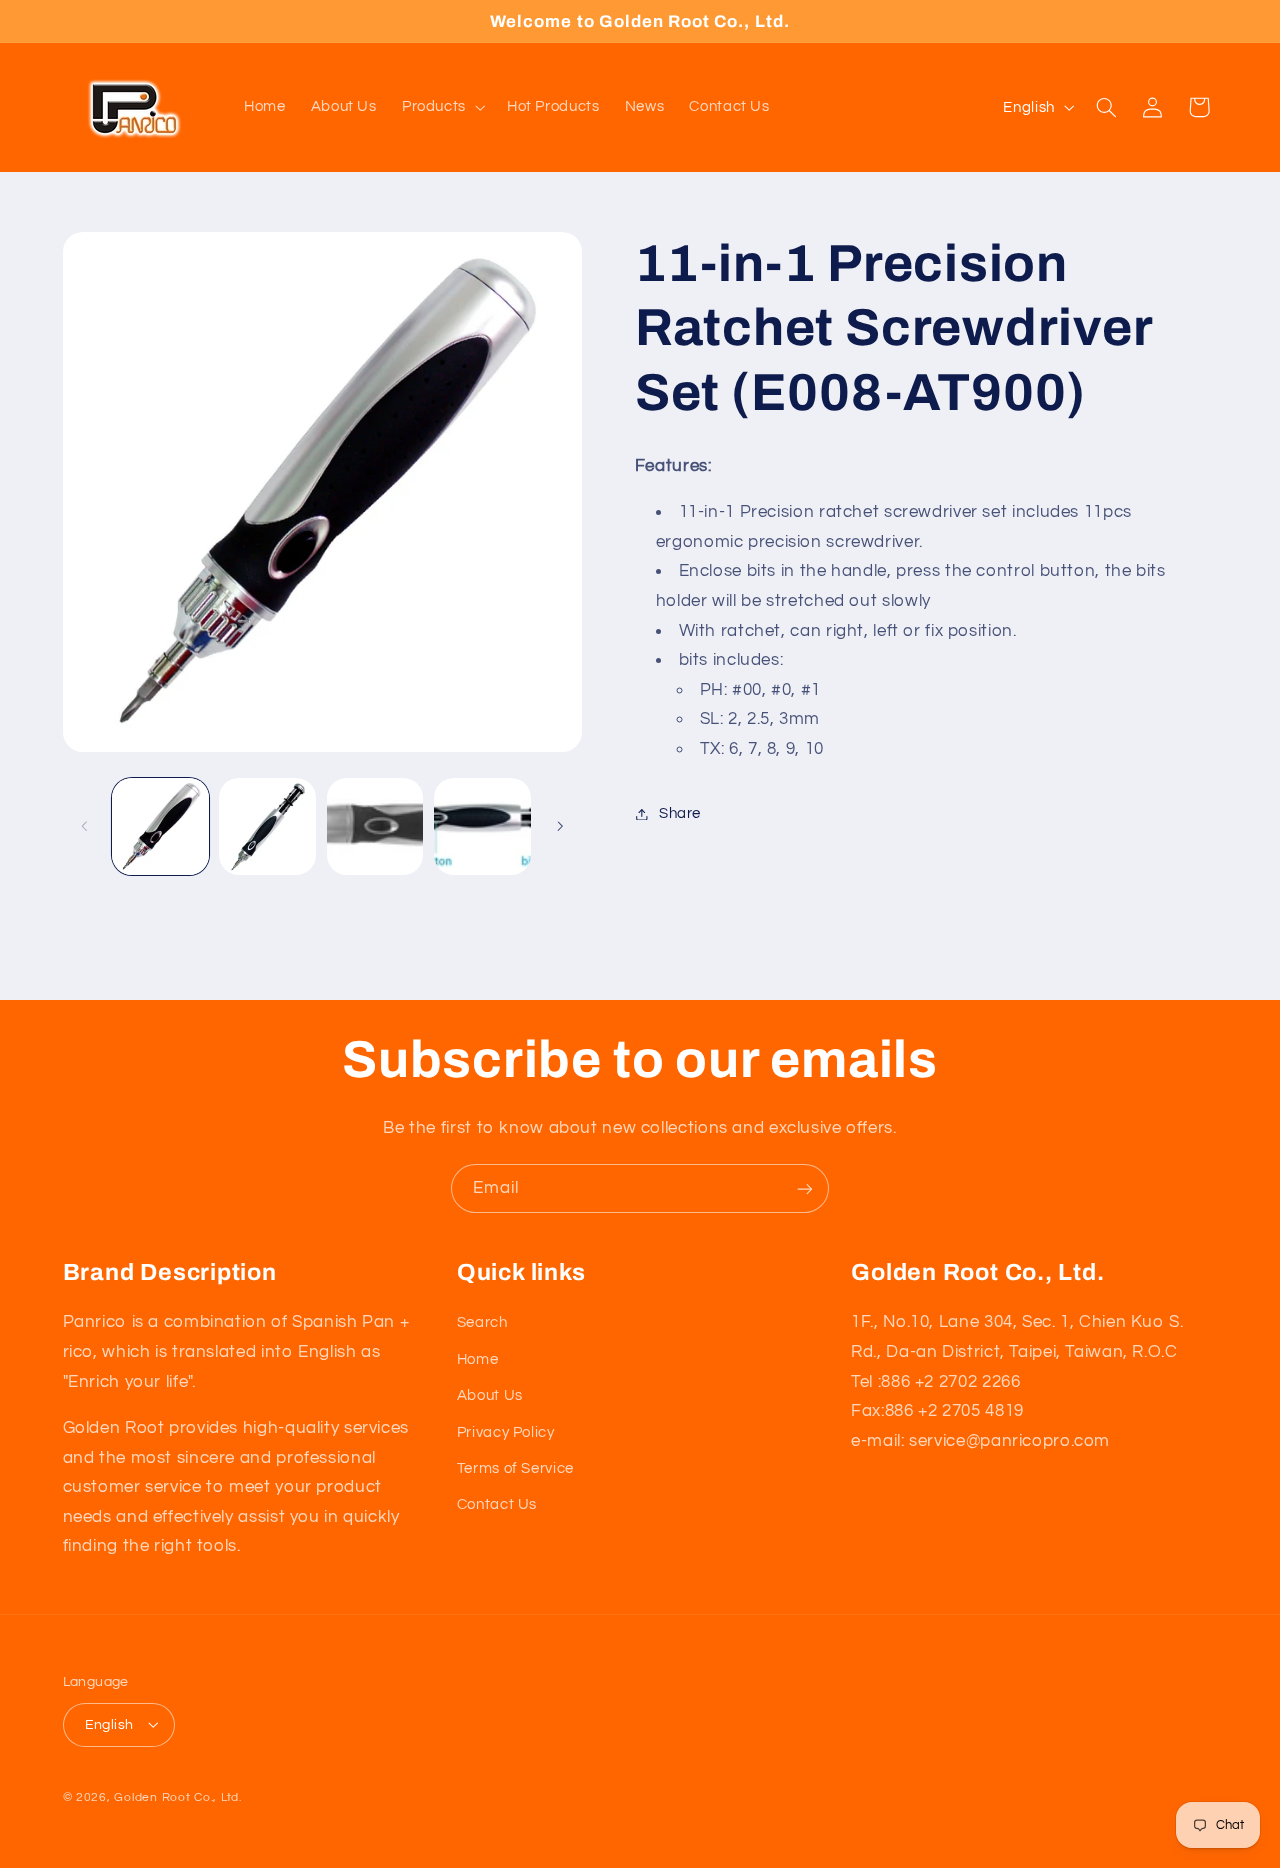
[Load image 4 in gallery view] (482, 826)
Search (482, 1322)
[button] (441, 107)
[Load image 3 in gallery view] (375, 826)
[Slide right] (560, 826)
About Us (490, 1394)
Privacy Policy (506, 1431)
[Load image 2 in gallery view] (267, 826)
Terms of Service (515, 1467)
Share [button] (680, 813)
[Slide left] (85, 826)
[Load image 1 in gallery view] (160, 826)
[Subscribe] (805, 1188)
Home (478, 1358)
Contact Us (497, 1504)
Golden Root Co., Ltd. (177, 1796)
